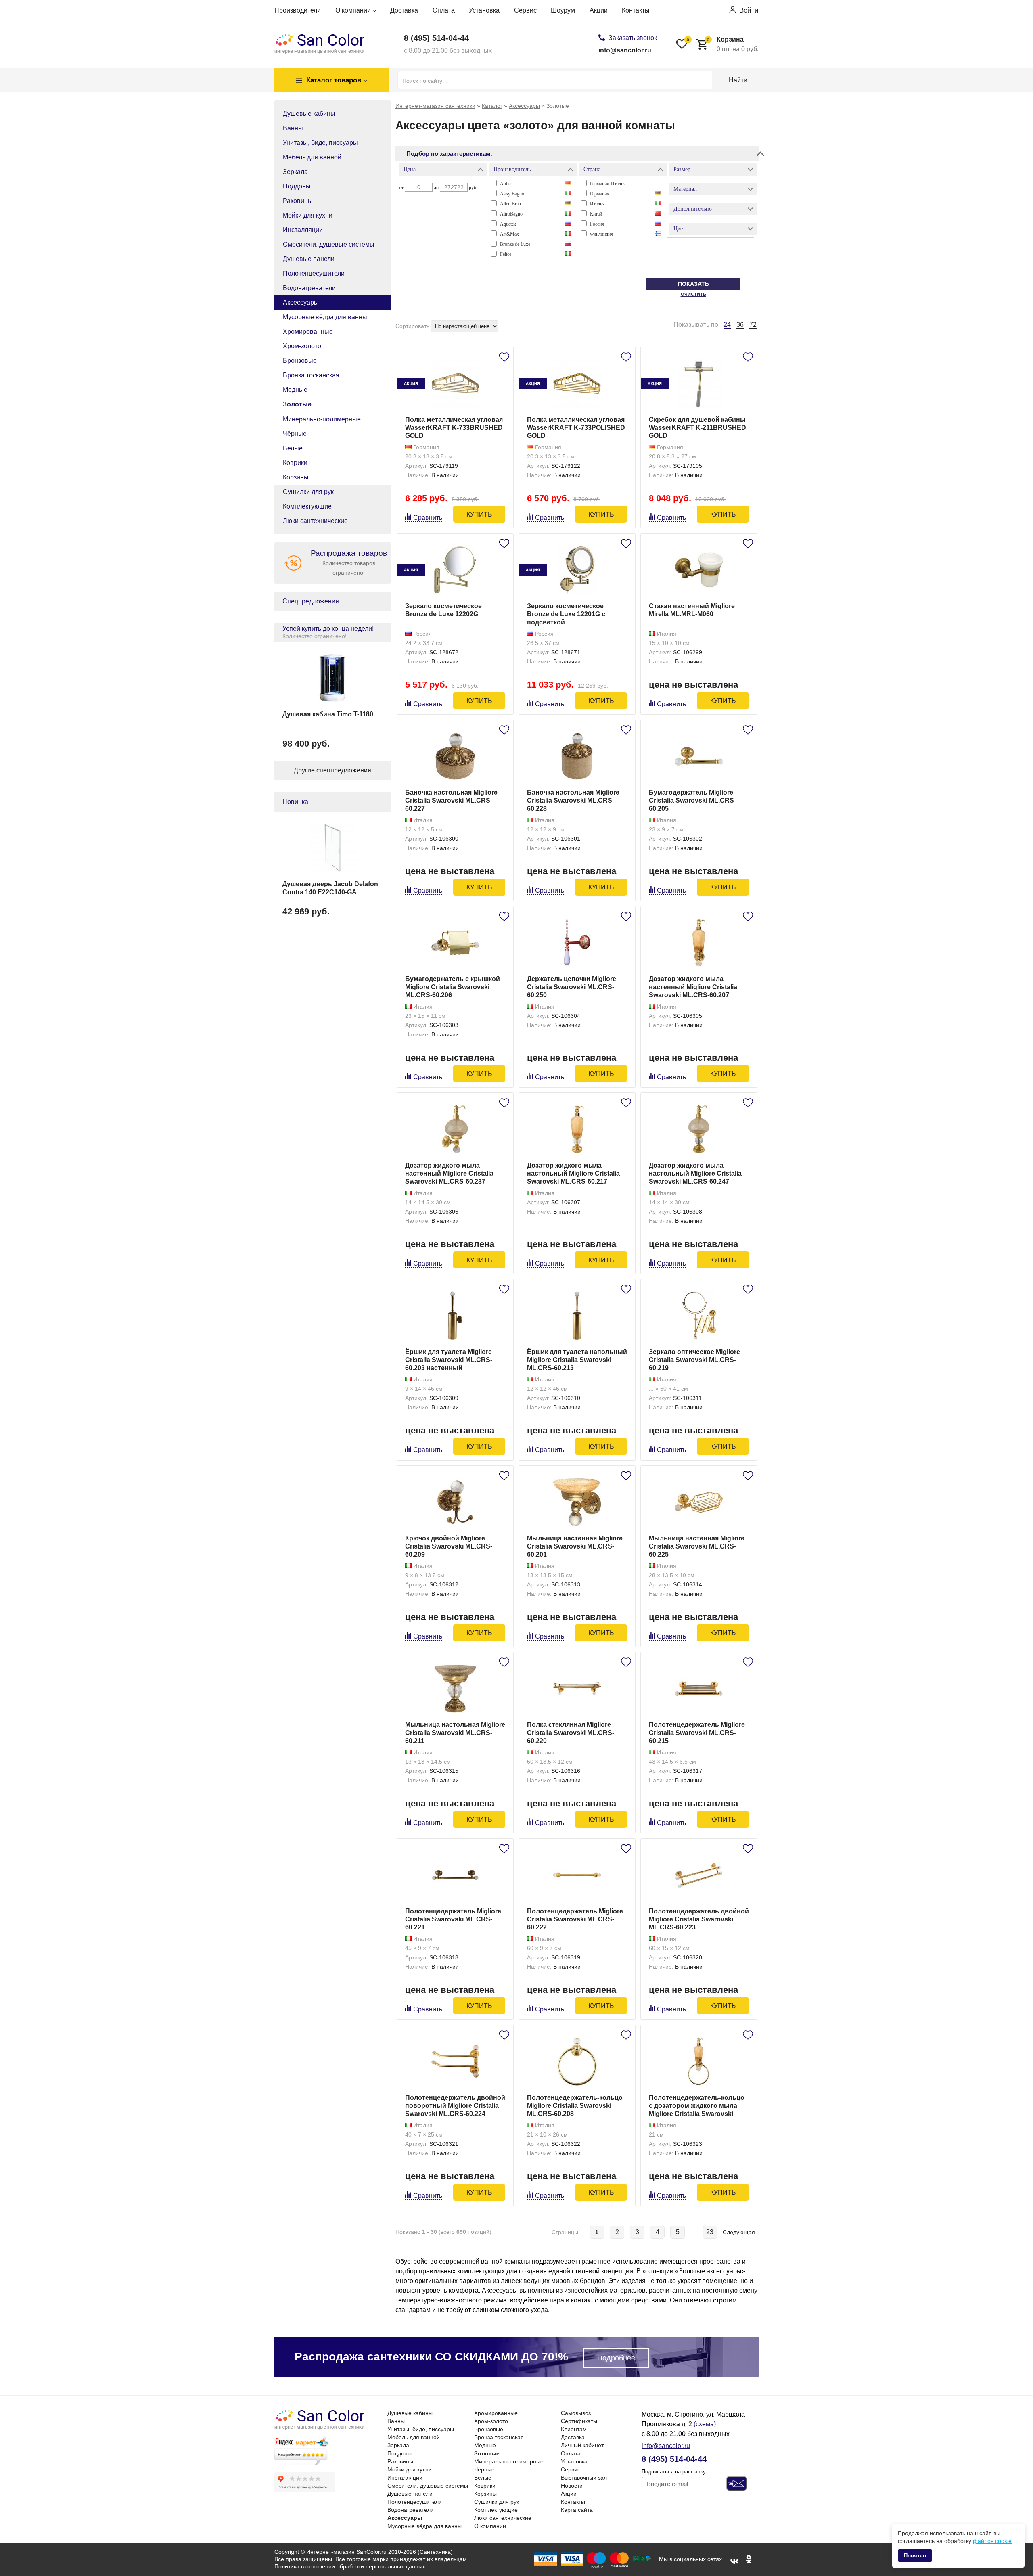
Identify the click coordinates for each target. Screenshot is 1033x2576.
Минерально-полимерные (322, 419)
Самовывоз (576, 2413)
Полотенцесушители (314, 273)
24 (727, 325)
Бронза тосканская (311, 375)
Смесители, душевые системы (329, 244)
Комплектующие (307, 506)
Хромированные (308, 332)
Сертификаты (579, 2421)
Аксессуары (301, 302)
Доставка (404, 10)
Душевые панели (309, 259)
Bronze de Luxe (515, 244)
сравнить (428, 518)
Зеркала (295, 172)
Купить (479, 514)
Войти (749, 10)
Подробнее (616, 2358)
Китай (596, 214)
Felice (506, 254)
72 (753, 325)
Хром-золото (302, 346)
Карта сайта (577, 2510)
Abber (506, 184)
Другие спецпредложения (332, 770)
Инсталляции (303, 230)
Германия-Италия (608, 184)
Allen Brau (510, 204)
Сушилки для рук (308, 492)
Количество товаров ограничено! (349, 562)
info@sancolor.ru (625, 50)
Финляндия (601, 234)
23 (710, 2232)
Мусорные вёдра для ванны (325, 317)
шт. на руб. (733, 44)
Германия (600, 194)
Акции (599, 10)
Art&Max (509, 234)
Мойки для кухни (308, 215)
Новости (572, 2486)
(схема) (705, 2424)
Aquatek (508, 224)
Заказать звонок (633, 38)
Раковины (298, 201)
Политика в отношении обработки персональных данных (350, 2566)
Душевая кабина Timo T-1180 (328, 714)
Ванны (293, 128)
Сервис (525, 10)
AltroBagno (511, 214)
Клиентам (574, 2429)
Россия (597, 224)
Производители (298, 10)
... (694, 2232)
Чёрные (295, 434)
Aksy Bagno (512, 194)
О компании (353, 10)
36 (740, 325)
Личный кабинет (582, 2445)
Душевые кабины (309, 114)
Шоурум (563, 10)
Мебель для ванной (312, 157)
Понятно (915, 2556)
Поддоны (297, 186)
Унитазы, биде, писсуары (320, 143)
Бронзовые (300, 361)
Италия (597, 204)
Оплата (444, 10)
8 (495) (436, 38)
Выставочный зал (584, 2478)
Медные (295, 390)
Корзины (296, 477)
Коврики (295, 463)
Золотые (297, 404)
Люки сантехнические (315, 521)
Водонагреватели (309, 288)
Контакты (636, 10)
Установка (484, 10)
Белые (293, 448)
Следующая (739, 2232)
